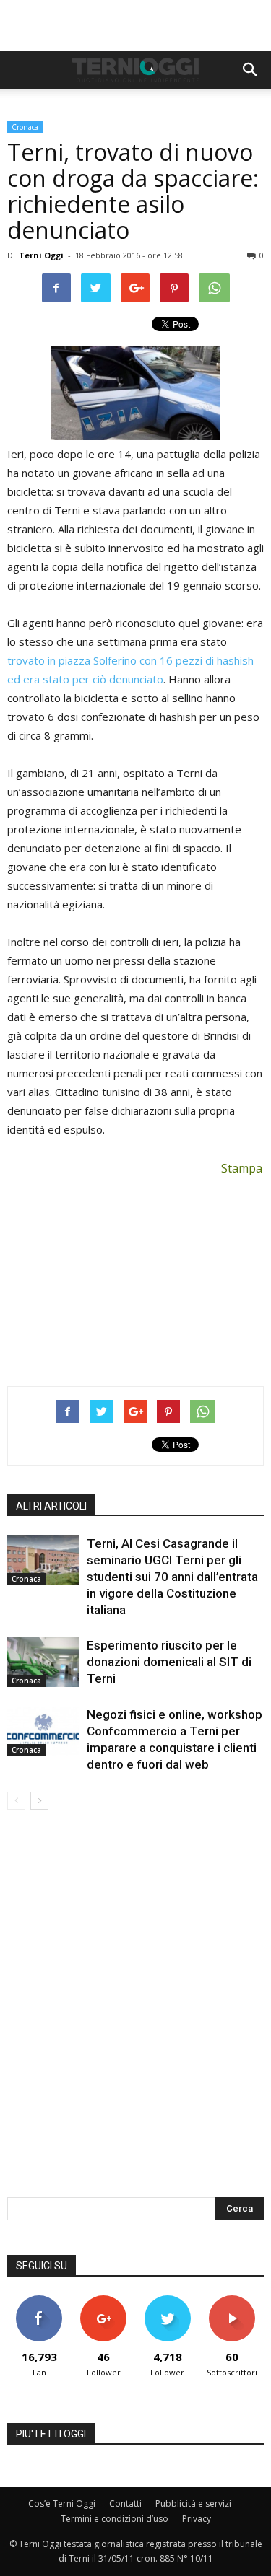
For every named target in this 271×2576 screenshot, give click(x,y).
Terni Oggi (41, 255)
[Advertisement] (136, 25)
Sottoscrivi (232, 2301)
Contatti (125, 2503)
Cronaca (25, 127)
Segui (104, 2301)
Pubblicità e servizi (193, 2503)
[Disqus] (135, 2013)
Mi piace (39, 2301)
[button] (251, 70)
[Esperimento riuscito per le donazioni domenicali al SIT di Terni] (43, 1662)
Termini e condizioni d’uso (115, 2519)
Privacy (197, 2519)
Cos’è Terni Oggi (62, 2503)
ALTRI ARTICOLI (51, 1506)
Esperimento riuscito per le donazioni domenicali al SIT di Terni (169, 1662)
